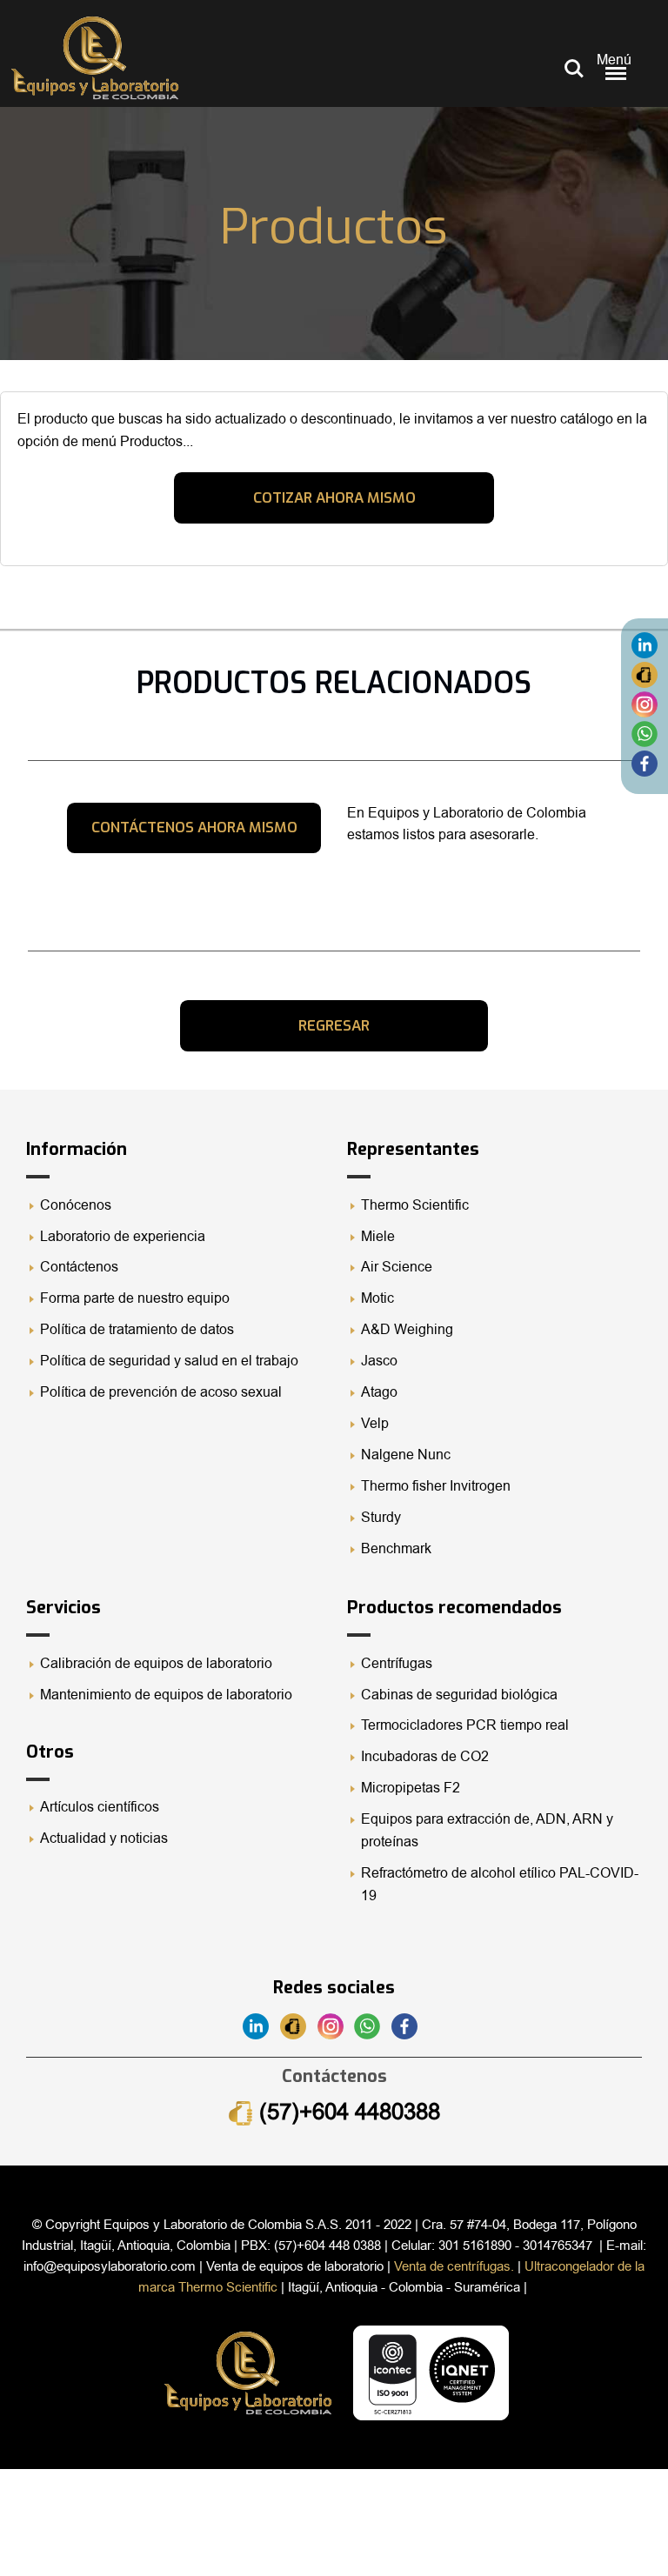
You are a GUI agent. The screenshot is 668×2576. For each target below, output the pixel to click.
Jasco (379, 1361)
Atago (379, 1392)
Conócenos (76, 1205)
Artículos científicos (100, 1807)
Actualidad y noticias (104, 1839)
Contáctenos (79, 1267)
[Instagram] (645, 704)
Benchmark (396, 1549)
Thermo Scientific (415, 1205)
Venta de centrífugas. (454, 2266)
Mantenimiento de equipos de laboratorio (168, 1695)
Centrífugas (397, 1664)
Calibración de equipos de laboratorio (156, 1664)
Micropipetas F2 (411, 1788)
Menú (614, 60)
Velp (375, 1424)
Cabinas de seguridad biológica (459, 1695)
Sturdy (381, 1518)
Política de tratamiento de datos (137, 1330)
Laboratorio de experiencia (123, 1237)
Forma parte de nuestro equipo (135, 1298)
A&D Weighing (407, 1330)
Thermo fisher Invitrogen (436, 1486)
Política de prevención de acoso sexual (161, 1392)
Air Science (397, 1267)
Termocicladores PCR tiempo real (465, 1725)
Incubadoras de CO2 (425, 1757)
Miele (378, 1237)
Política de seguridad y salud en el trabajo (169, 1361)
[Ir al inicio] (95, 58)
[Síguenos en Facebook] (645, 763)
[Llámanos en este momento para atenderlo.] (645, 674)
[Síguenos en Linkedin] (645, 644)
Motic (377, 1298)
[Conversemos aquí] (645, 733)
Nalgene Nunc (406, 1455)
